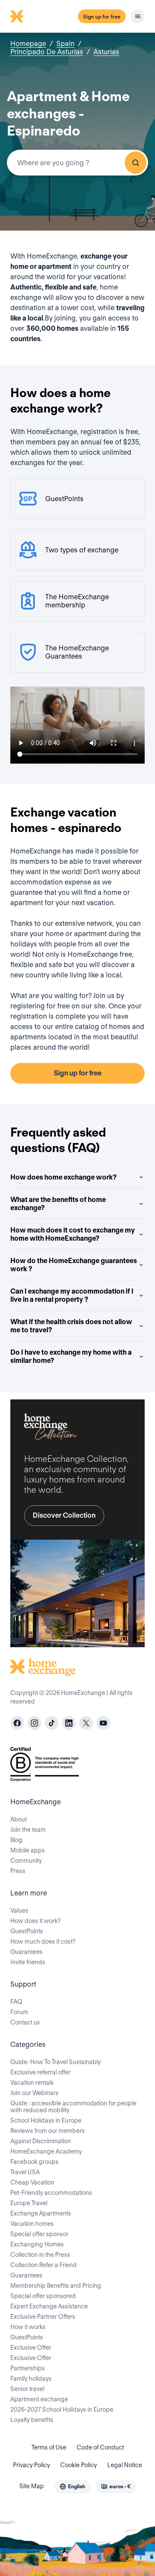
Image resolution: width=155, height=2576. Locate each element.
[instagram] (34, 1723)
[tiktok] (52, 1723)
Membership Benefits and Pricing (56, 2286)
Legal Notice (125, 2465)
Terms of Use (49, 2447)
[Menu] (138, 16)
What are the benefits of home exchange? (58, 1204)
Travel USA (25, 2172)
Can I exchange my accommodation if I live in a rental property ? (72, 1295)
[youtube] (103, 1723)
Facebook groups (34, 2162)
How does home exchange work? (64, 1177)
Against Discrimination (41, 2141)
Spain (65, 44)
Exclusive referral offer (40, 2072)
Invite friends (28, 1962)
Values (19, 1910)
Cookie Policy (79, 2465)
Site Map (32, 2486)
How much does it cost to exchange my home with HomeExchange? (73, 1234)
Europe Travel (29, 2203)
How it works (28, 2327)
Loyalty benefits (32, 2420)
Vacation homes (32, 2224)
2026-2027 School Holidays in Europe (62, 2410)
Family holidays (31, 2379)
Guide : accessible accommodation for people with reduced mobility (73, 2107)
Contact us (25, 2022)
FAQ (16, 2002)
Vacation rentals (32, 2083)
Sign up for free (102, 17)
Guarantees (26, 1952)
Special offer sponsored (43, 2296)
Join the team (28, 1830)
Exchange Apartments (41, 2213)
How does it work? (36, 1921)
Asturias (106, 52)
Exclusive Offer (31, 2348)
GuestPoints (27, 1931)
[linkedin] (69, 1723)
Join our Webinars (34, 2093)
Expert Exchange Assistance (49, 2306)
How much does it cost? (43, 1941)
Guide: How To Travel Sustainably (56, 2062)
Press (18, 1871)
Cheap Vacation (32, 2182)
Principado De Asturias (47, 52)
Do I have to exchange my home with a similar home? (71, 1356)
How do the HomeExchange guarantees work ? (74, 1265)
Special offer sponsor (39, 2234)
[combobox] (77, 163)
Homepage (28, 44)
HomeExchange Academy (46, 2151)
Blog (16, 1840)
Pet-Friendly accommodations (51, 2193)
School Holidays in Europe (46, 2120)
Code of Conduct (100, 2447)
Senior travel (27, 2389)
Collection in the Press (40, 2255)
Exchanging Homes (37, 2244)
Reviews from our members (48, 2131)
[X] (86, 1723)
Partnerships (28, 2368)
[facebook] (17, 1723)
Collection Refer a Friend (43, 2265)
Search (136, 163)
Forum (19, 2012)
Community (26, 1861)
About (19, 1819)
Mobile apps (28, 1850)
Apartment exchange (39, 2399)
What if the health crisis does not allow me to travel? (71, 1326)
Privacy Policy (31, 2465)
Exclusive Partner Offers (43, 2317)
